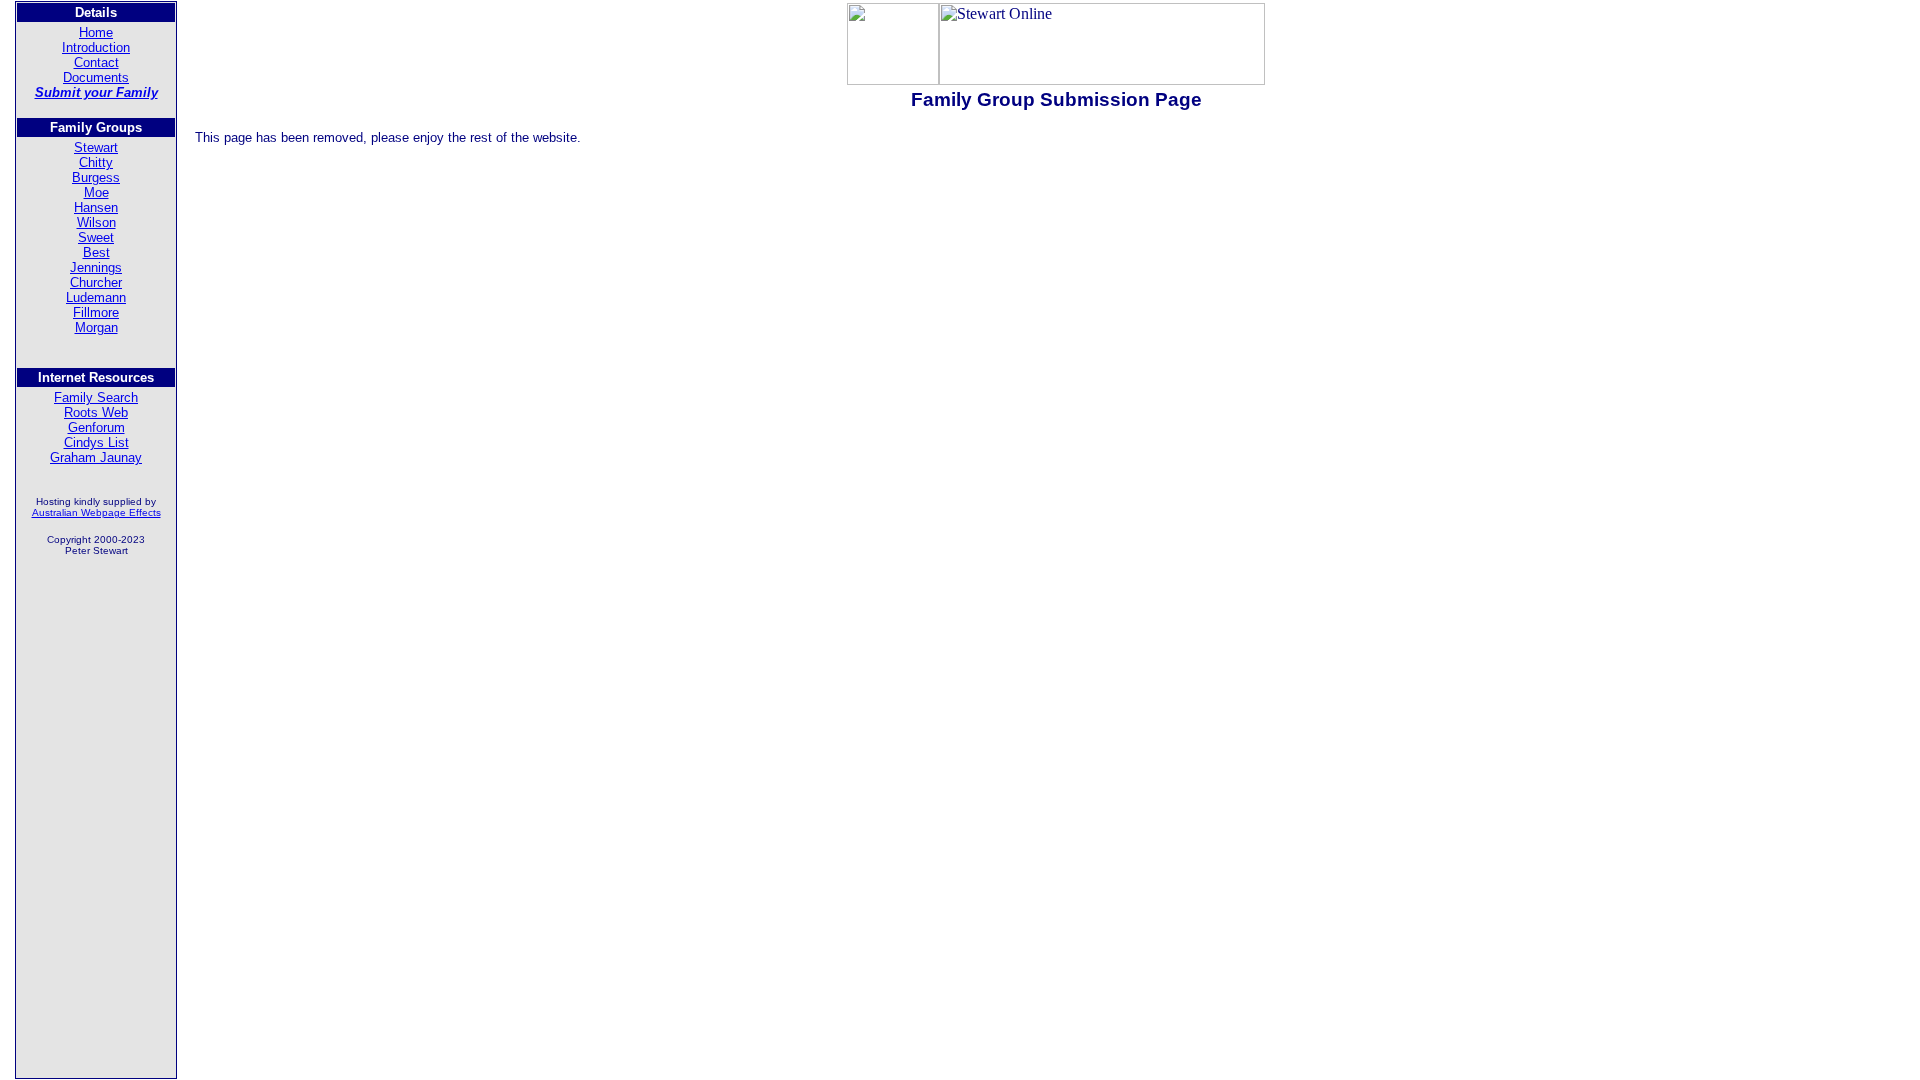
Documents (96, 77)
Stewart (96, 147)
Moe (96, 192)
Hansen (96, 207)
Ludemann (96, 297)
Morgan (96, 327)
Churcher (96, 282)
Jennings (96, 267)
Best (96, 252)
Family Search (96, 397)
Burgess (96, 177)
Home (96, 32)
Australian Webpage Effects (96, 512)
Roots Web (96, 412)
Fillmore (96, 312)
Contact (96, 62)
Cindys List (96, 442)
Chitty (96, 162)
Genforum (96, 427)
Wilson (96, 222)
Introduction (96, 47)
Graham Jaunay (96, 457)
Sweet (96, 237)
